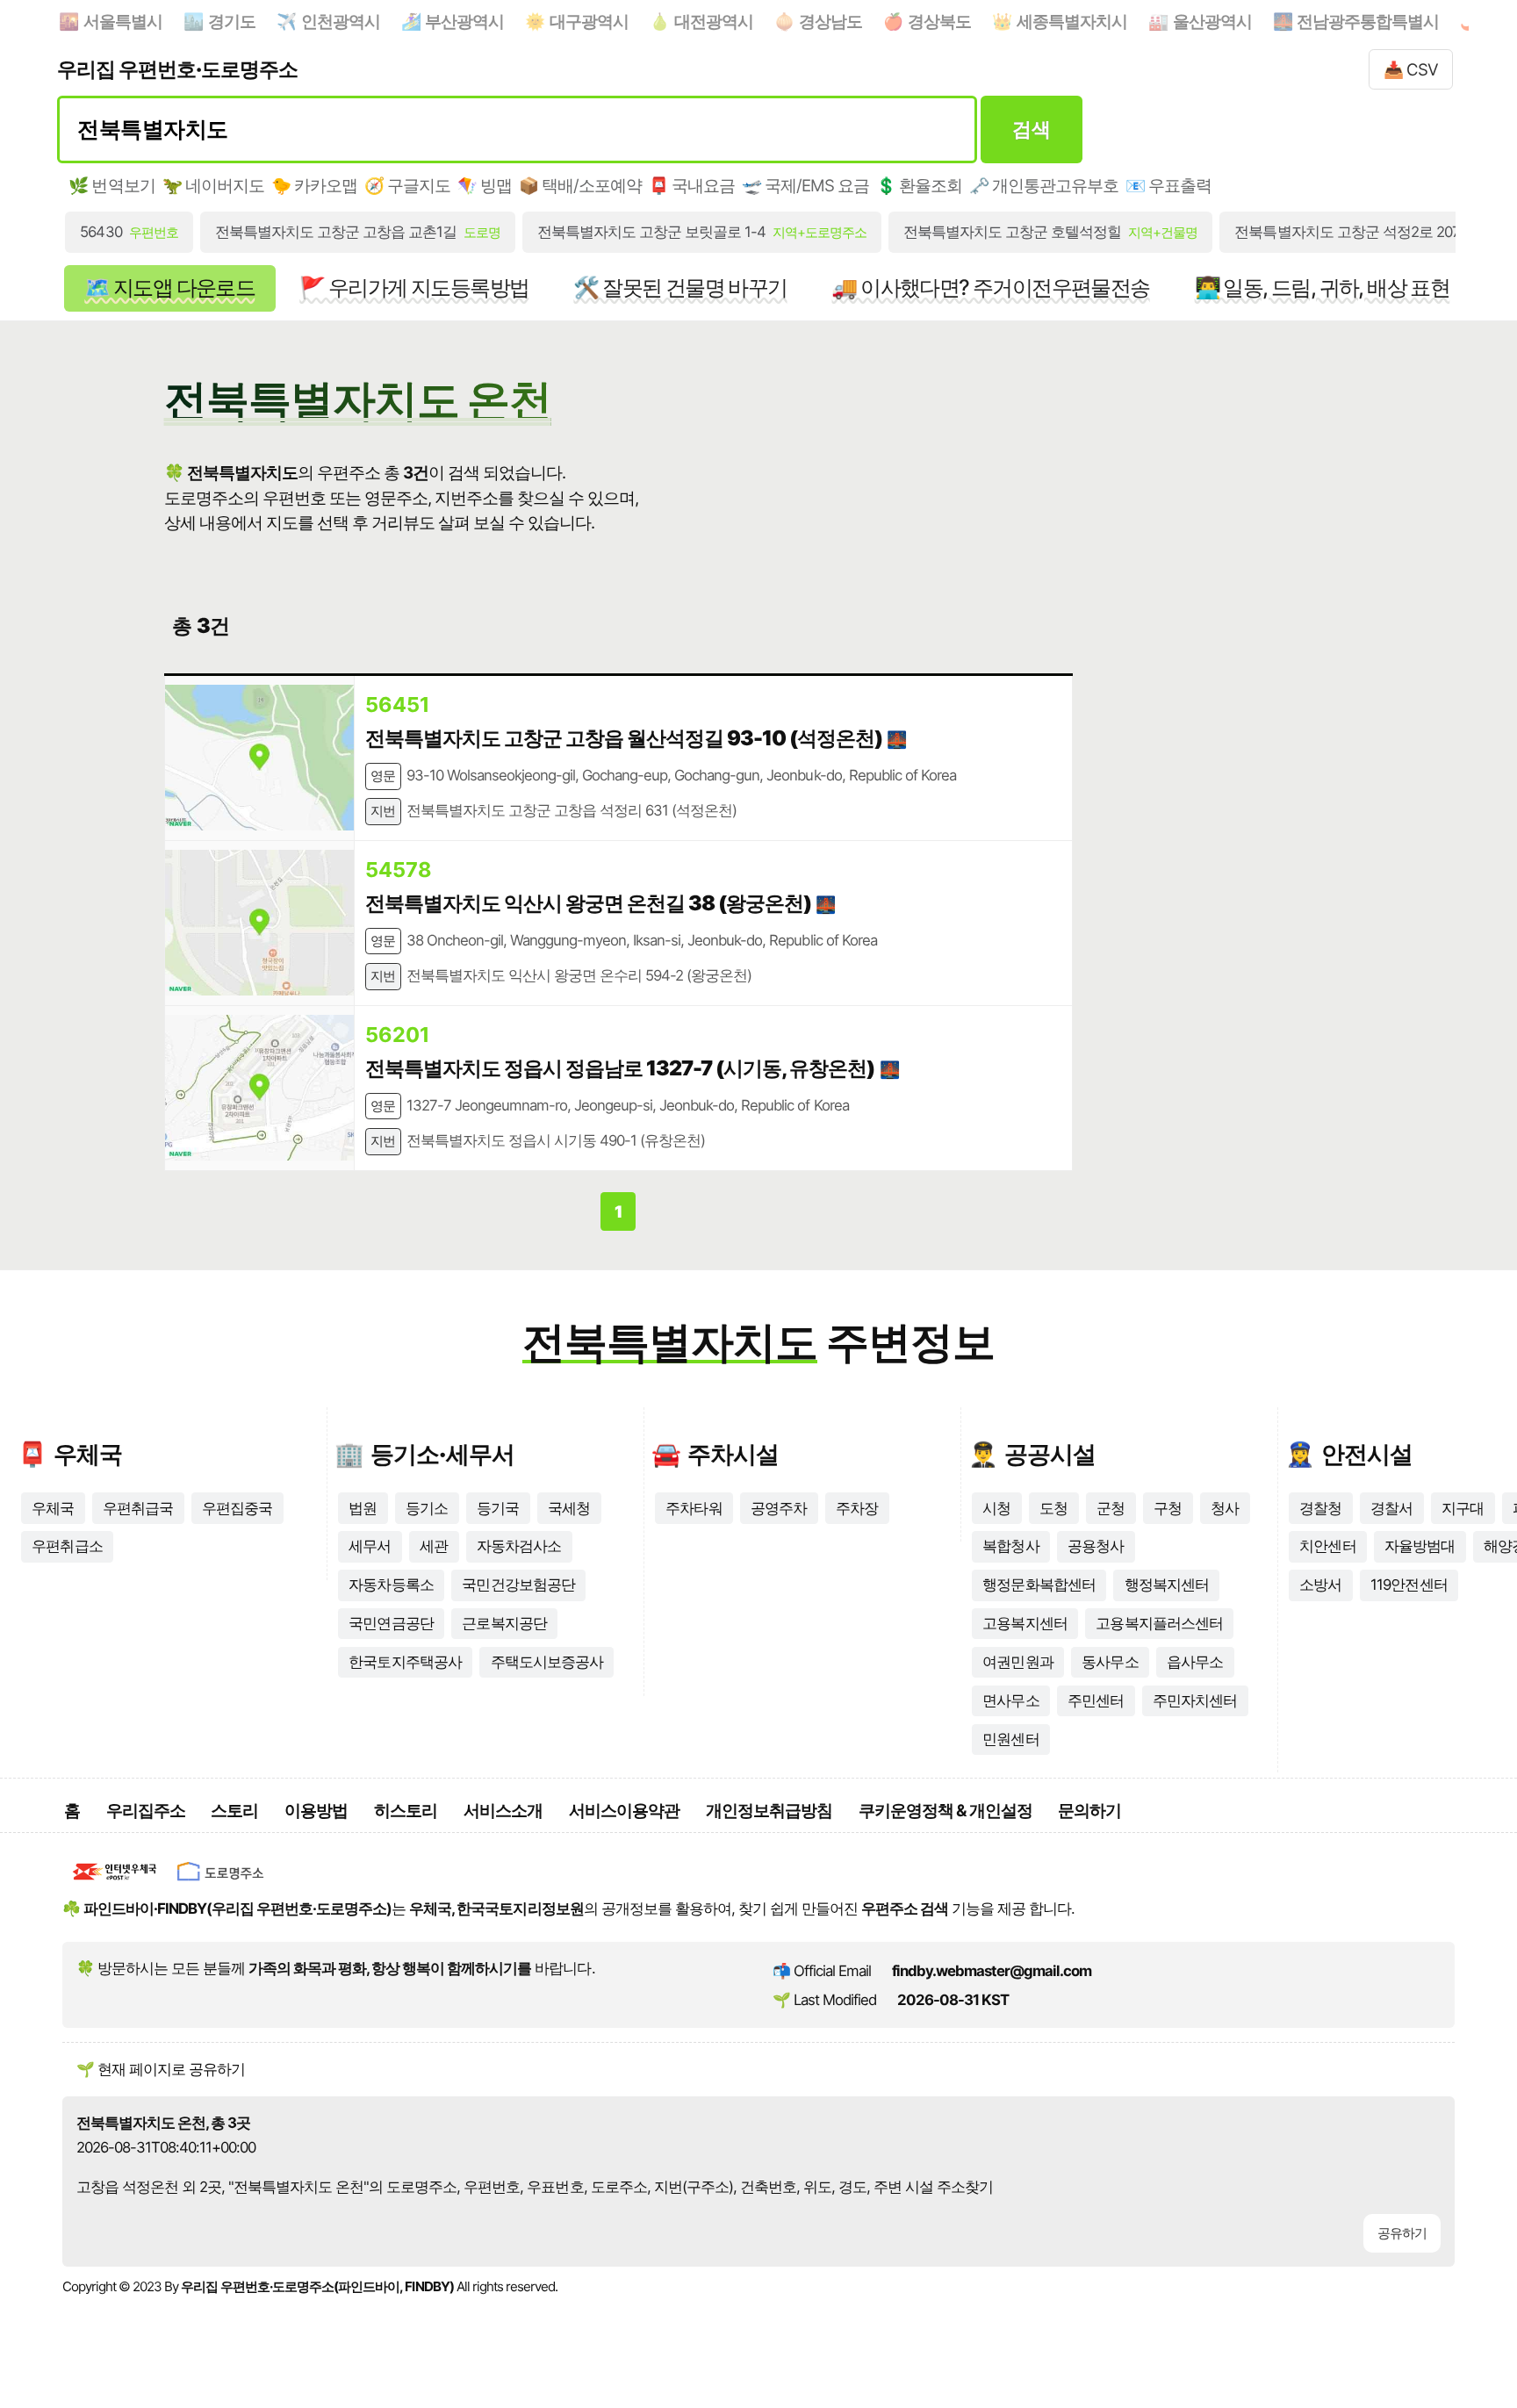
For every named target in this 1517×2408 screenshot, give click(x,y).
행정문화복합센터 (1039, 1585)
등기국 (498, 1508)
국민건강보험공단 (518, 1585)
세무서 (370, 1546)
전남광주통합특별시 (1368, 21)
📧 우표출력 (1168, 185)
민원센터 (1010, 1739)
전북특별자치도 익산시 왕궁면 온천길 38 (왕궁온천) (588, 903)
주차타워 (694, 1508)
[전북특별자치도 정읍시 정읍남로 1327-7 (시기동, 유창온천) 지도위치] (259, 1088)
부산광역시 (464, 21)
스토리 (234, 1810)
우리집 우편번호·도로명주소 (177, 69)
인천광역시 (341, 21)
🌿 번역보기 (111, 185)
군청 (1111, 1508)
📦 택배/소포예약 (580, 185)
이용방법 (316, 1810)
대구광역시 (589, 21)
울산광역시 (1212, 21)
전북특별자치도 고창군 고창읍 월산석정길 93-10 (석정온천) (624, 738)
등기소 (427, 1508)
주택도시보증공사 (547, 1662)
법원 (363, 1508)
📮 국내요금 (692, 185)
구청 (1168, 1508)
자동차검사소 (519, 1546)
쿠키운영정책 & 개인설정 (945, 1810)
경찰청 (1320, 1508)
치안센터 (1327, 1546)
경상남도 (830, 21)
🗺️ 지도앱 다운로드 (169, 288)
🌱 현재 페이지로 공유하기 (161, 2069)
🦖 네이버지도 (213, 185)
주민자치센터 (1195, 1700)
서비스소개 (503, 1810)
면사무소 (1010, 1700)
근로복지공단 (504, 1623)
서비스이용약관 (624, 1810)
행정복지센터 (1167, 1585)
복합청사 (1010, 1546)
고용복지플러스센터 (1159, 1623)
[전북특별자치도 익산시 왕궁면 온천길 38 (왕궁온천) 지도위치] (259, 923)
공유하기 (1402, 2233)
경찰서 (1391, 1508)
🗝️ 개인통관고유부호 (1044, 185)
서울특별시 (123, 21)
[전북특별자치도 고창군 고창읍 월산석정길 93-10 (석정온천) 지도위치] (259, 758)
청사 (1225, 1508)
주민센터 (1096, 1700)
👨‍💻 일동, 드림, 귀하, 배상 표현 (1323, 288)
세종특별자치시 (1072, 21)
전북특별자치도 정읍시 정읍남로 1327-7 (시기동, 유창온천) (620, 1068)
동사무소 (1110, 1662)
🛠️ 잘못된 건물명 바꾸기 (680, 288)
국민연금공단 (391, 1623)
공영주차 (779, 1508)
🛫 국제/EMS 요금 (805, 185)
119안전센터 (1409, 1585)
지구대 (1463, 1508)
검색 (1031, 129)
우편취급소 (67, 1546)
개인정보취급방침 (769, 1810)
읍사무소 (1195, 1662)
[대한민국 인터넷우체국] (115, 1884)
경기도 (232, 21)
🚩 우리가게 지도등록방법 (414, 288)
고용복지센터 (1025, 1623)
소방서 (1320, 1585)
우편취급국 (138, 1508)
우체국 (53, 1508)
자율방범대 (1420, 1546)
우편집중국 (237, 1508)
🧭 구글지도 (407, 185)
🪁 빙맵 (485, 185)
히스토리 (406, 1810)
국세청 (569, 1508)
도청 (1053, 1508)
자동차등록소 (391, 1585)
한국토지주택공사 (405, 1662)
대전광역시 (714, 21)
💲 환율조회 (919, 185)
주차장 (857, 1508)
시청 (996, 1508)
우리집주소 (146, 1810)
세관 (434, 1546)
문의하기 (1089, 1810)
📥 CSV (1411, 69)
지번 (383, 811)
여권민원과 (1017, 1662)
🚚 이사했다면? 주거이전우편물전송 (990, 288)
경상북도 (939, 21)
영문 (383, 776)
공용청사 (1096, 1546)
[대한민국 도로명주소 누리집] (220, 1884)
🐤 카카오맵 (314, 185)
